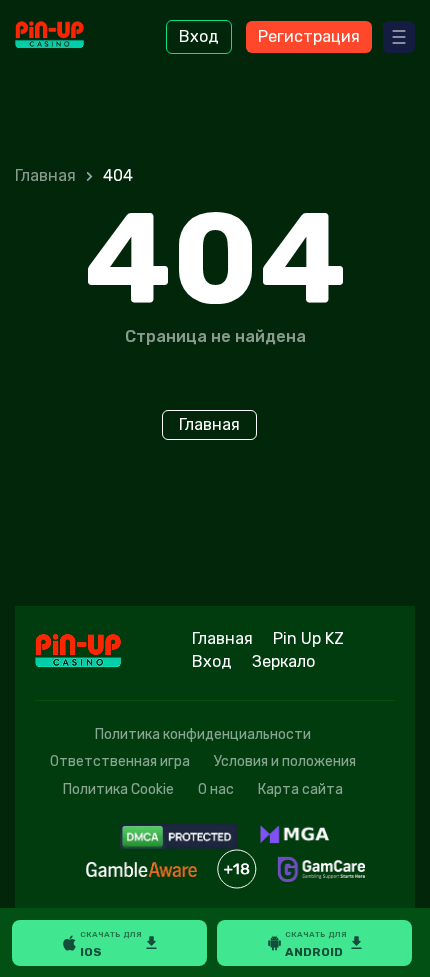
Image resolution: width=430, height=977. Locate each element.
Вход (199, 36)
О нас (216, 789)
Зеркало (283, 661)
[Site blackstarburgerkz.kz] (70, 37)
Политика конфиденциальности (203, 734)
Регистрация (309, 36)
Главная (45, 175)
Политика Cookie (118, 789)
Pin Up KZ (308, 638)
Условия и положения (285, 761)
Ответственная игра (120, 761)
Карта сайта (300, 789)
